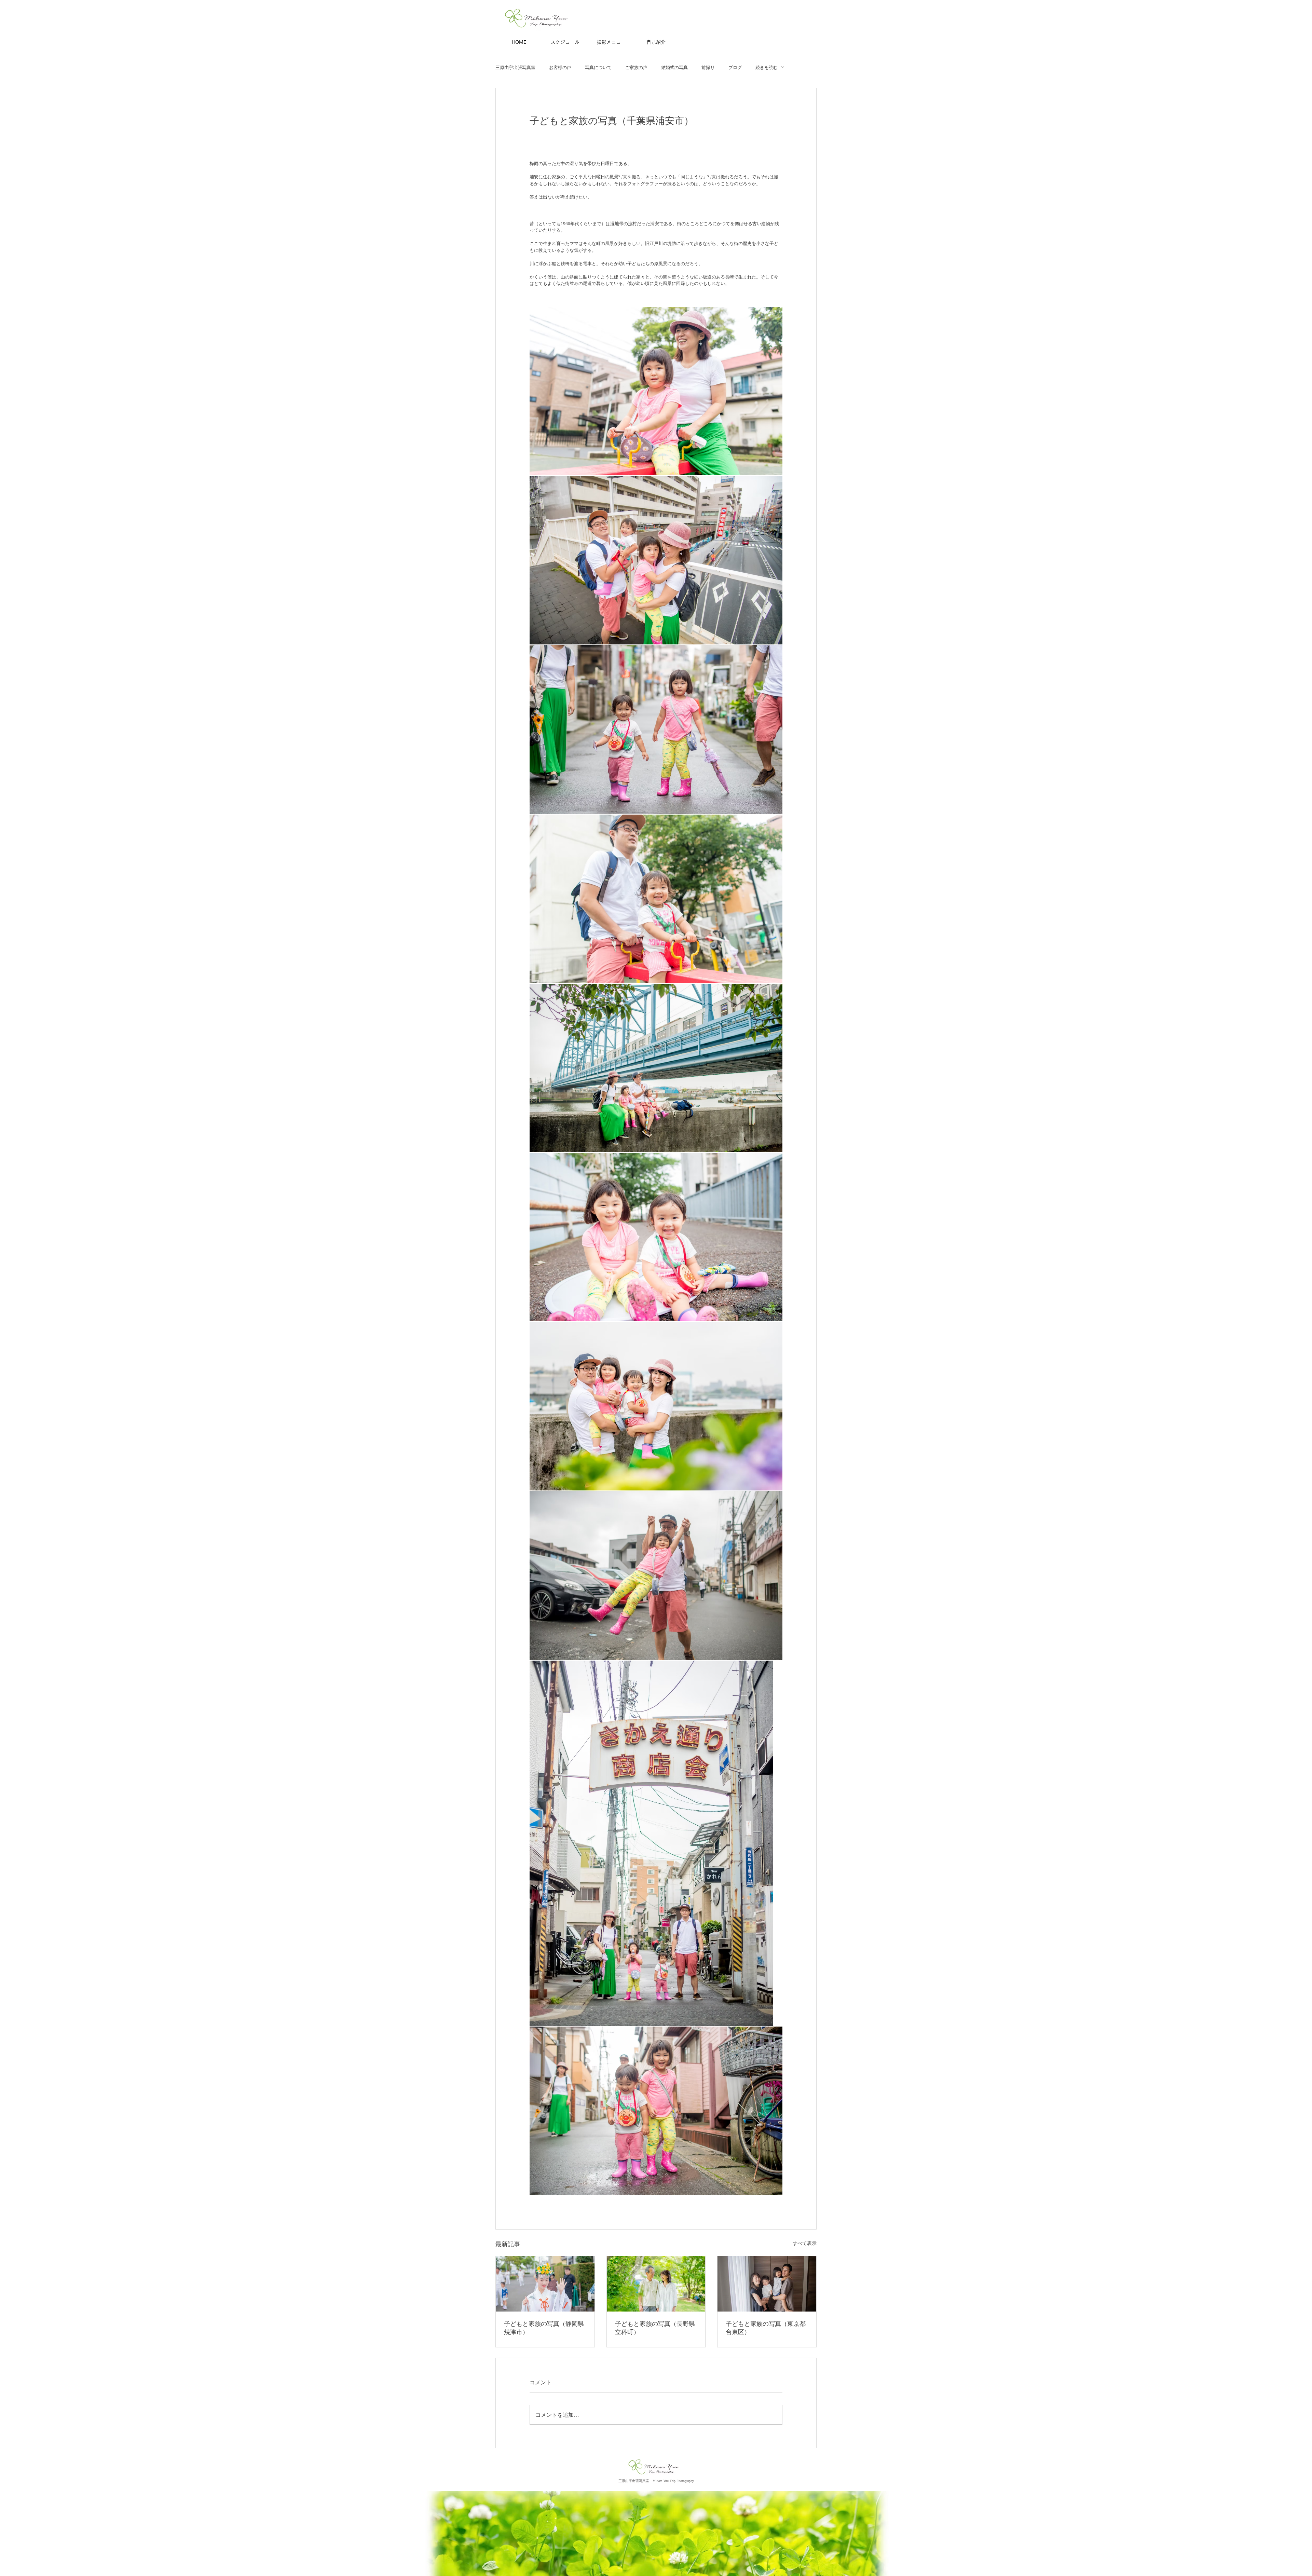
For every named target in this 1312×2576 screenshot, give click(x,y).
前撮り (708, 67)
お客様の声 (560, 67)
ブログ (735, 67)
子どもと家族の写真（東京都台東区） (766, 2328)
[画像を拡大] (656, 391)
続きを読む (767, 67)
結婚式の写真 (674, 67)
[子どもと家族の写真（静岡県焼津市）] (545, 2284)
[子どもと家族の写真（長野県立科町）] (656, 2284)
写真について (598, 67)
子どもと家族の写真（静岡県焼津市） (544, 2328)
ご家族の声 (636, 67)
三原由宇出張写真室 (515, 67)
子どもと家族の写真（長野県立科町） (655, 2328)
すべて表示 (805, 2243)
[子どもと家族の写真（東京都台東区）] (767, 2284)
